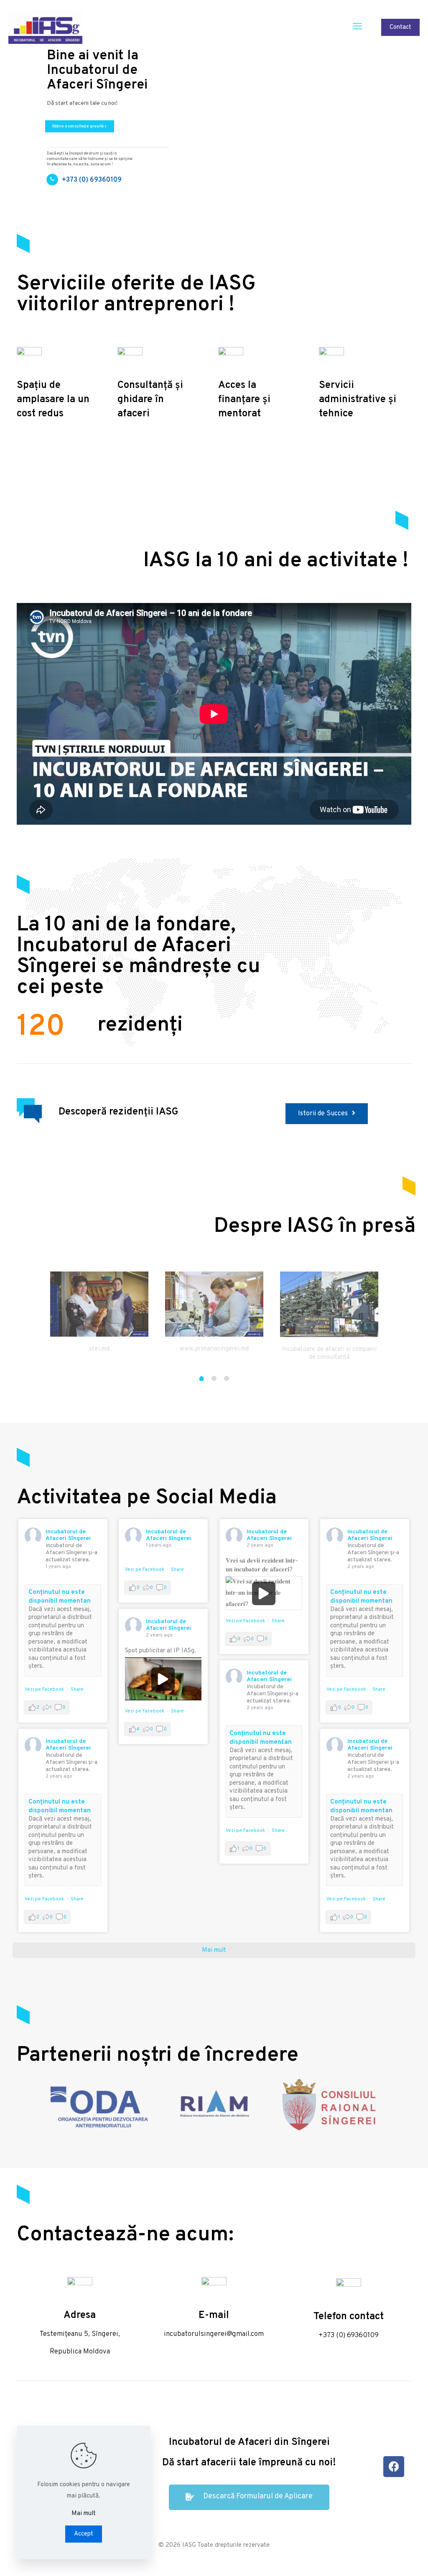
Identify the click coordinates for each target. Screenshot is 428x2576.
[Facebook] (394, 2467)
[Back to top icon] (388, 2559)
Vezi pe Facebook (44, 1689)
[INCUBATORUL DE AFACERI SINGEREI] (45, 27)
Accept (84, 2534)
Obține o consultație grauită (80, 126)
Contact (400, 27)
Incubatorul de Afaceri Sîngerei (68, 1535)
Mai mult (84, 2514)
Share (77, 1689)
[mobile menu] (357, 27)
